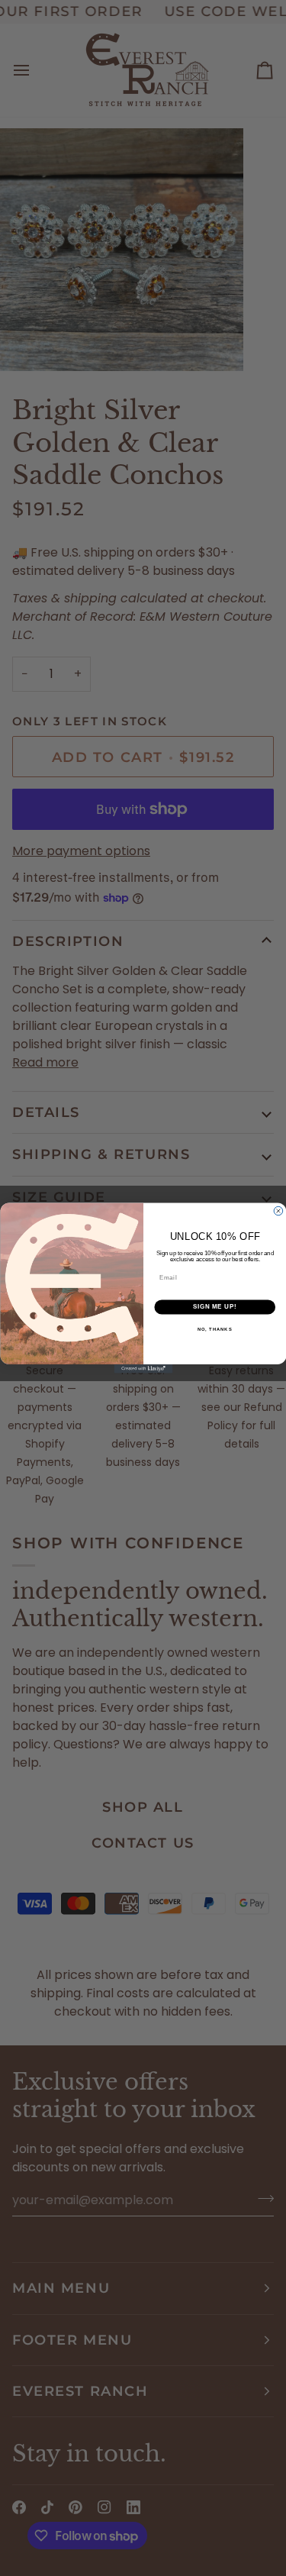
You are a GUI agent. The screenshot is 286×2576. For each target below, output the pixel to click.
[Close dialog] (278, 1211)
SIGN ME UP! (214, 1307)
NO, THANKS (214, 1330)
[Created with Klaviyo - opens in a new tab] (143, 1369)
